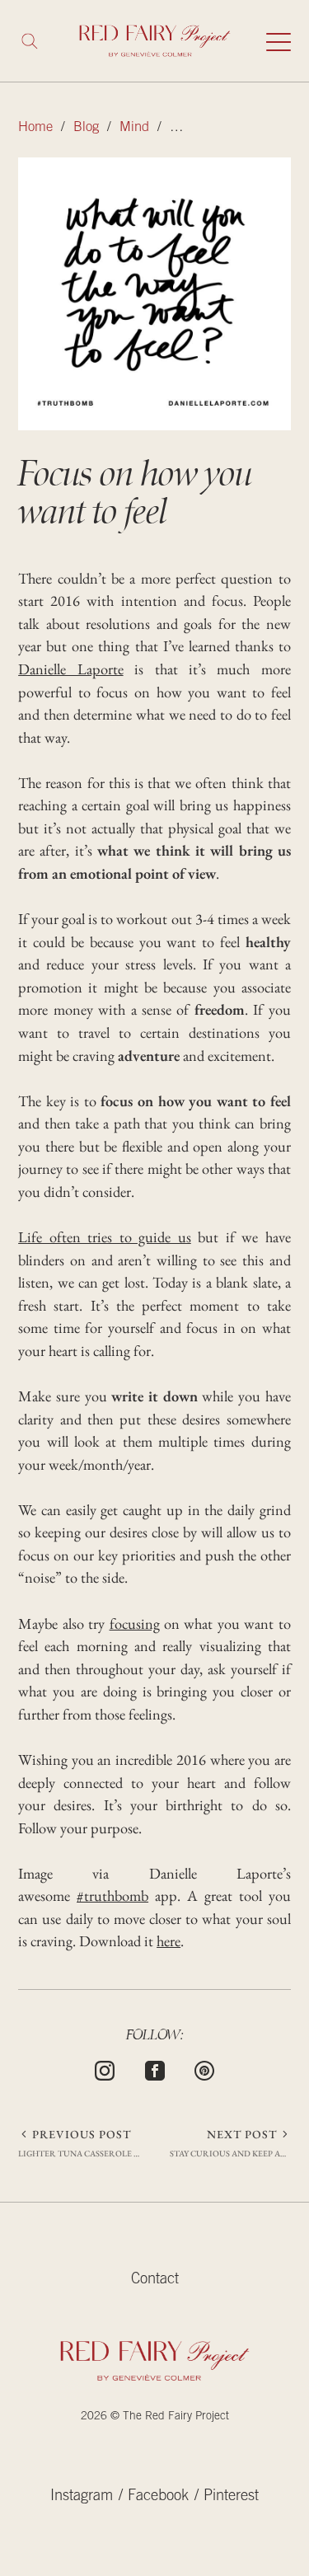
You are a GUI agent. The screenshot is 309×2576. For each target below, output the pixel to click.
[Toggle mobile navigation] (279, 41)
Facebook (158, 2497)
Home (35, 128)
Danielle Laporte (70, 669)
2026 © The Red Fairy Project (155, 2417)
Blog (86, 128)
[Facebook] (155, 2068)
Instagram (82, 2497)
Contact (155, 2280)
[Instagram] (105, 2068)
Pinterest (231, 2497)
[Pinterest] (204, 2068)
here (169, 1941)
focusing (135, 1623)
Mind (134, 128)
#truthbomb (112, 1896)
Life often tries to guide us (105, 1237)
